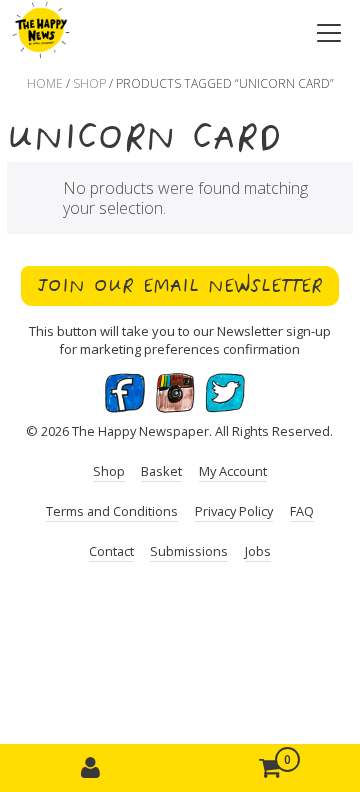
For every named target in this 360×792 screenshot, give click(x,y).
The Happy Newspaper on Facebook (125, 393)
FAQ (302, 511)
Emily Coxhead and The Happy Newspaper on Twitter (225, 393)
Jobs (258, 551)
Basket (161, 471)
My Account (233, 471)
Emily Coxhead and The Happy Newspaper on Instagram (175, 393)
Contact (111, 551)
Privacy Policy (234, 511)
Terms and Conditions (112, 511)
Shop (89, 83)
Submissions (189, 551)
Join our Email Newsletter (180, 286)
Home (45, 83)
